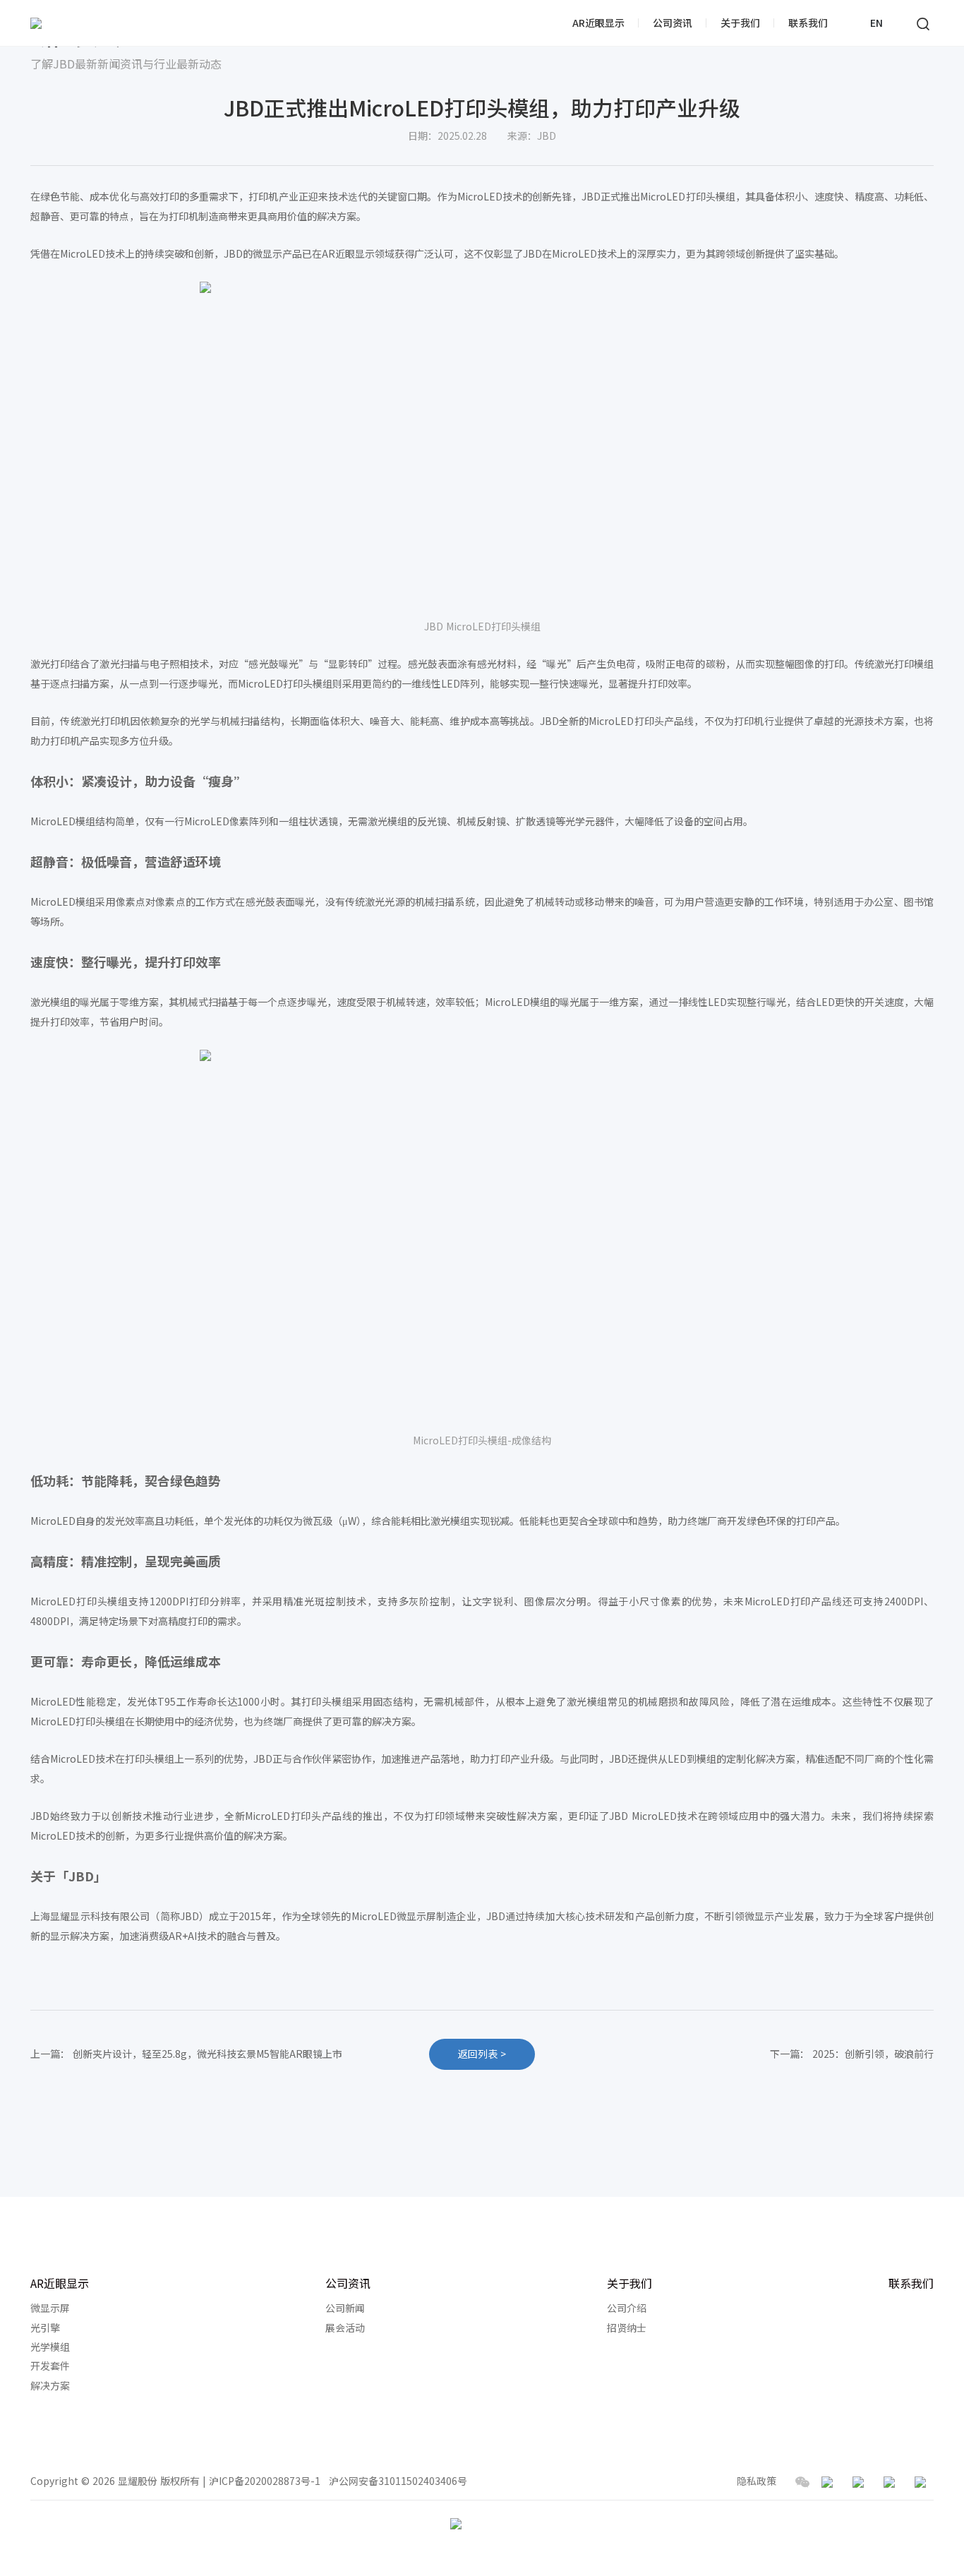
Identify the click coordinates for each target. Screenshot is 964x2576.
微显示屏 (50, 2308)
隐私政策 (757, 2481)
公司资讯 (673, 23)
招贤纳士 (627, 2328)
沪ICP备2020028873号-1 (265, 2481)
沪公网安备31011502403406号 (398, 2481)
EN (876, 23)
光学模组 (50, 2347)
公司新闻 (345, 2308)
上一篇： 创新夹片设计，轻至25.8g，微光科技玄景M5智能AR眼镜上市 (186, 2054)
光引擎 (45, 2328)
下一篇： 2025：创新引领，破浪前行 (852, 2054)
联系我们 (808, 23)
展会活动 (345, 2328)
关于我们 (740, 23)
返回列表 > (482, 2054)
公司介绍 (627, 2308)
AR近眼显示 (598, 23)
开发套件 (50, 2366)
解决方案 (50, 2386)
